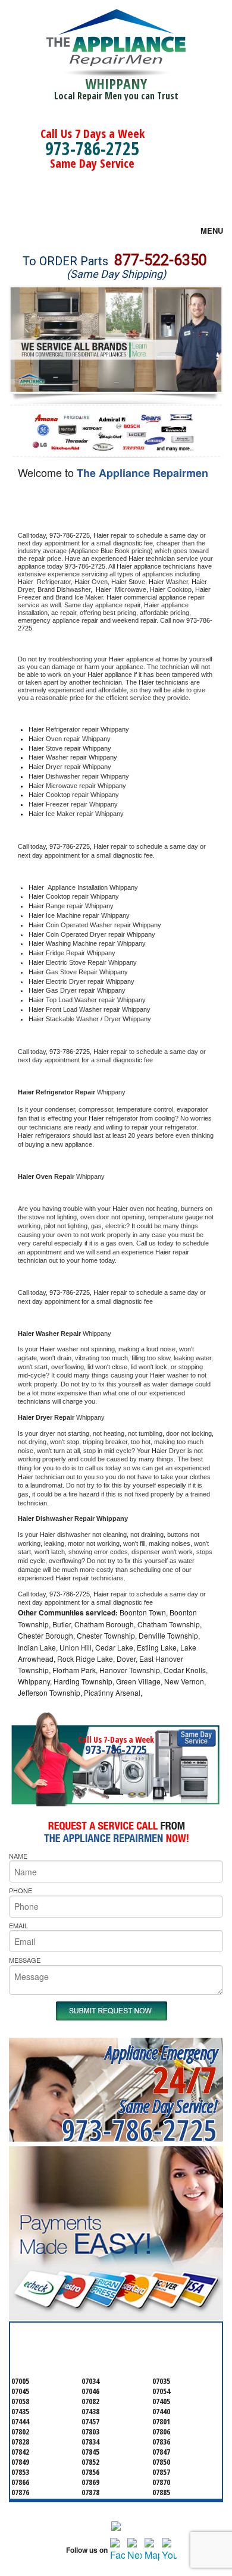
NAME (18, 1856)
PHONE (21, 1890)
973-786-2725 (92, 148)
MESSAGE (25, 1960)
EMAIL (18, 1925)
